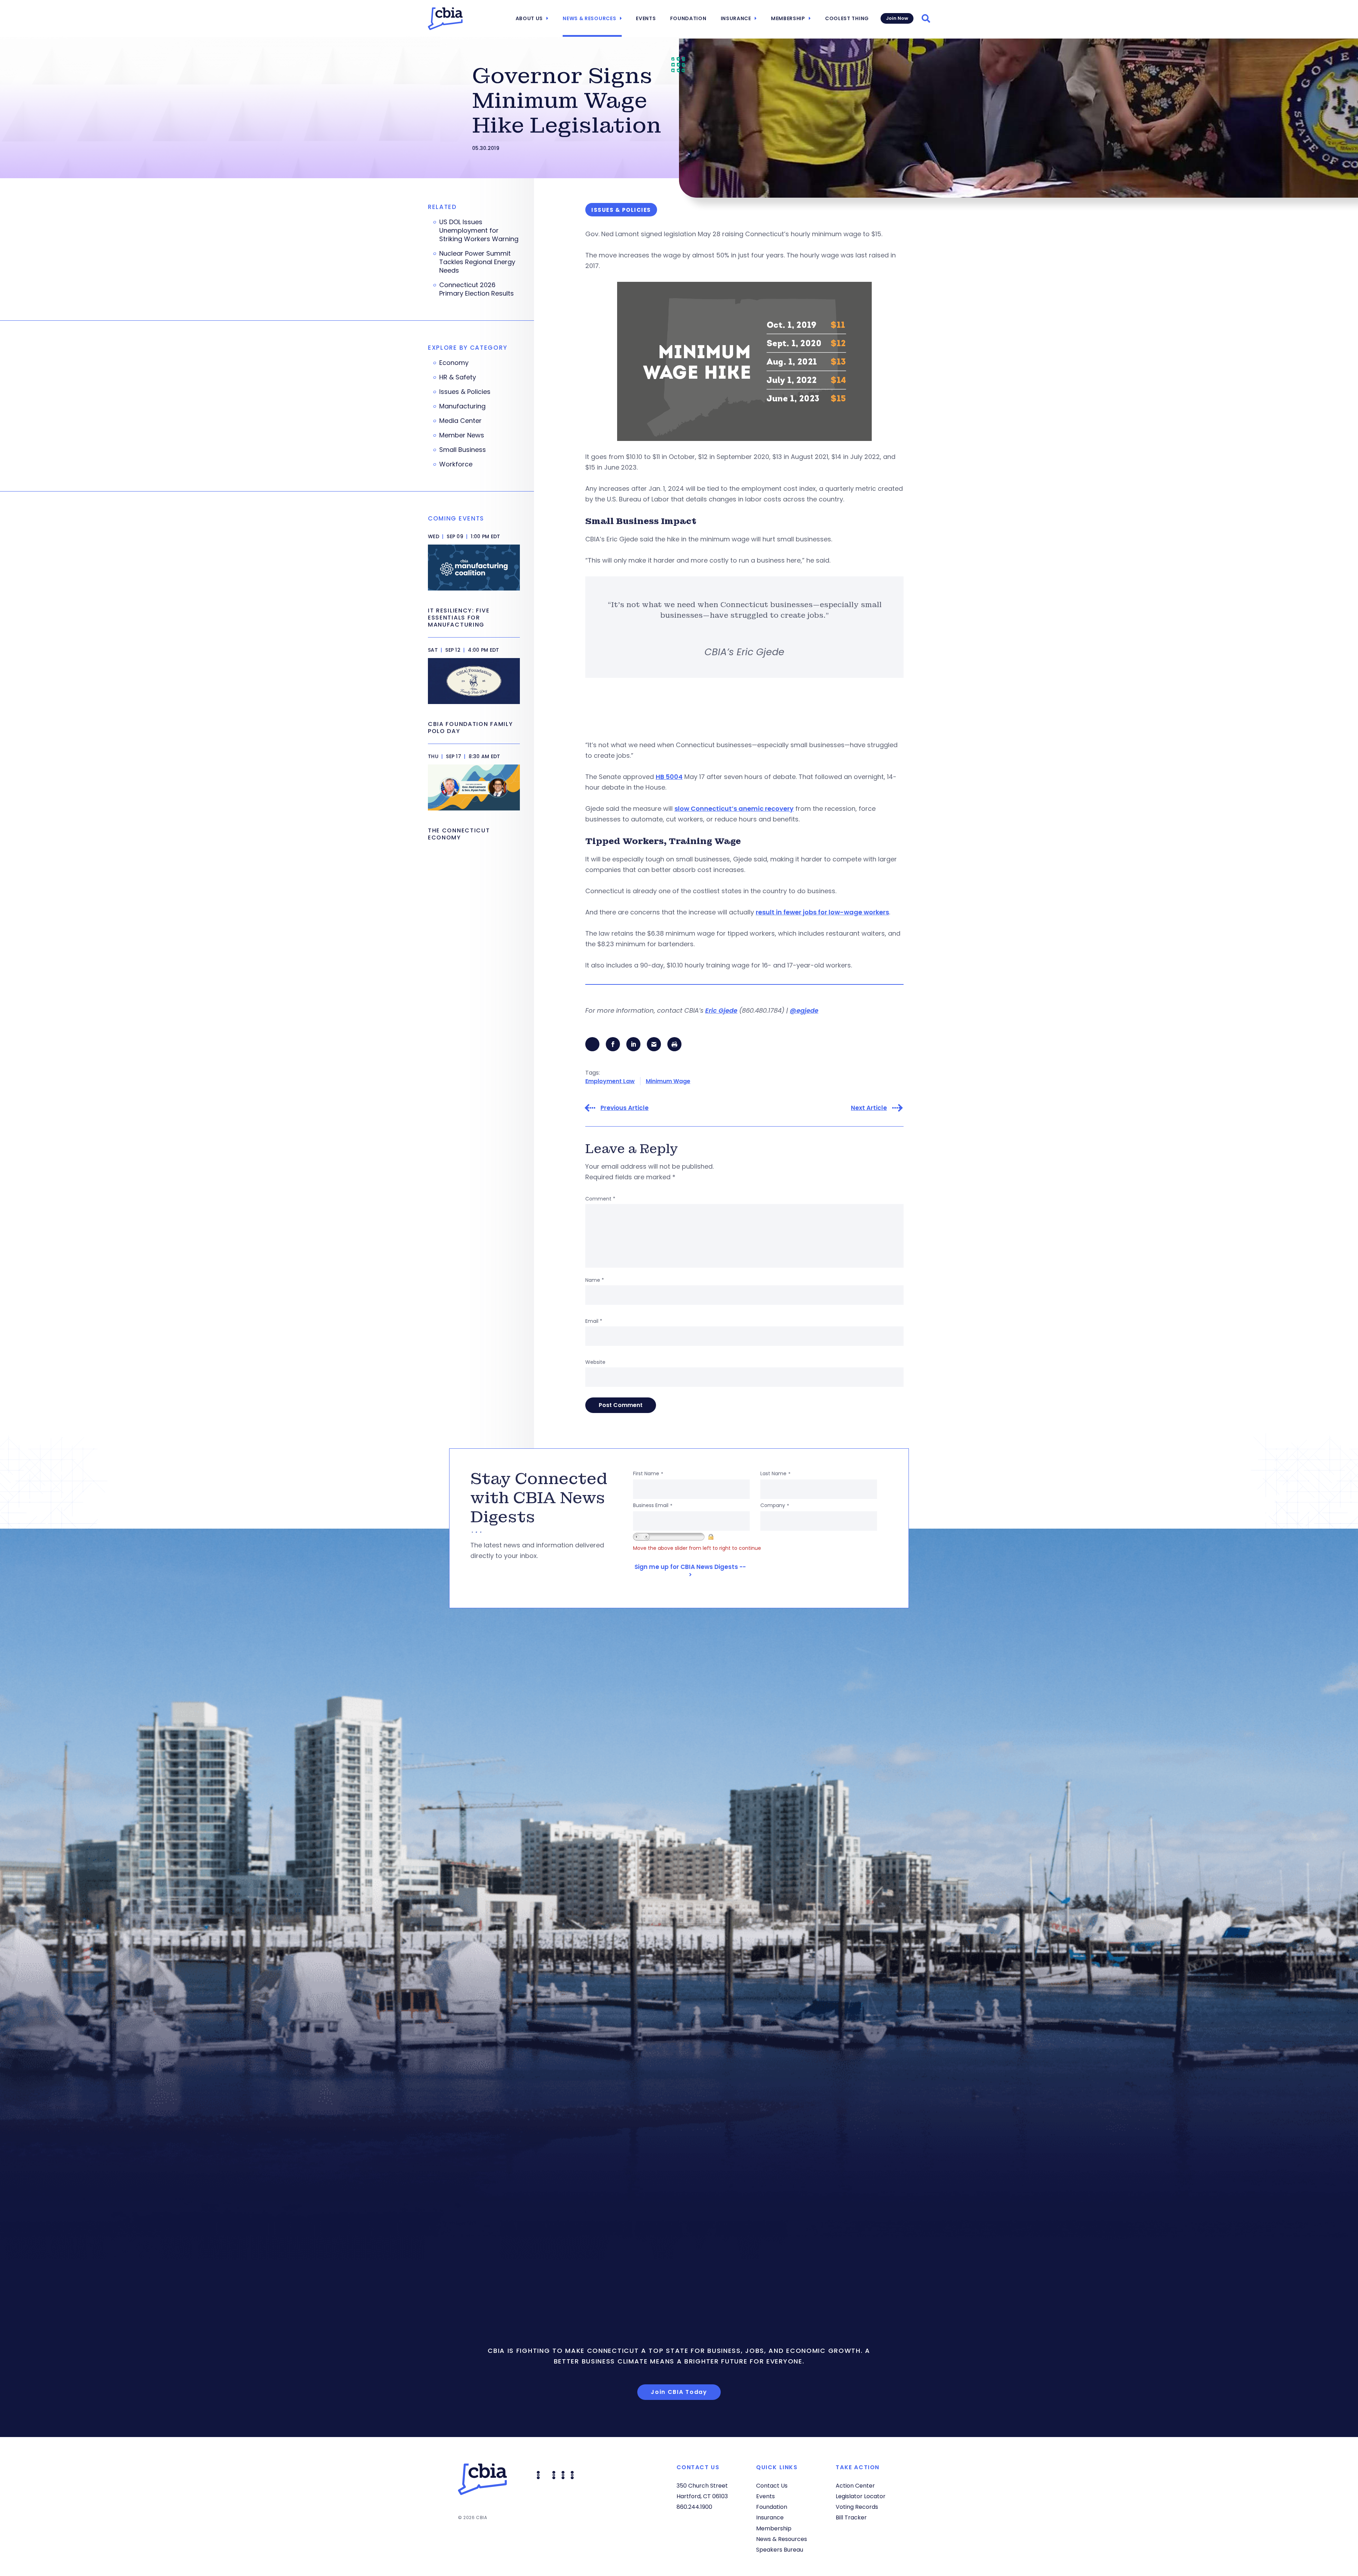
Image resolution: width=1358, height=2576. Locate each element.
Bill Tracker (851, 2517)
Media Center (460, 421)
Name (595, 1280)
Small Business (463, 450)
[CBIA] (445, 19)
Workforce (456, 464)
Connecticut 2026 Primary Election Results (477, 289)
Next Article (869, 1108)
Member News (462, 435)
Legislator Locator (861, 2496)
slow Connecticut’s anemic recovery (734, 809)
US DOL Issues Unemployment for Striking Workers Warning (479, 231)
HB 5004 (669, 777)
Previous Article (625, 1108)
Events (646, 18)
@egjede (804, 1010)
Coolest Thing (847, 18)
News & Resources (589, 18)
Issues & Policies (465, 392)
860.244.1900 (694, 2507)
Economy (454, 363)
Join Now (897, 18)
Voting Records (857, 2507)
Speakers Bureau (780, 2550)
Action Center (855, 2486)
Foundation (688, 18)
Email (594, 1321)
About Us (529, 18)
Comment (600, 1199)
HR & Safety (458, 377)
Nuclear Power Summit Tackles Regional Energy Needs (477, 262)
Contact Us (772, 2486)
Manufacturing (462, 406)
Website (595, 1362)
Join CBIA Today (679, 2392)
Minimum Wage (668, 1081)
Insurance (736, 18)
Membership (788, 18)
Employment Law (610, 1081)
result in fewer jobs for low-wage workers (822, 912)
